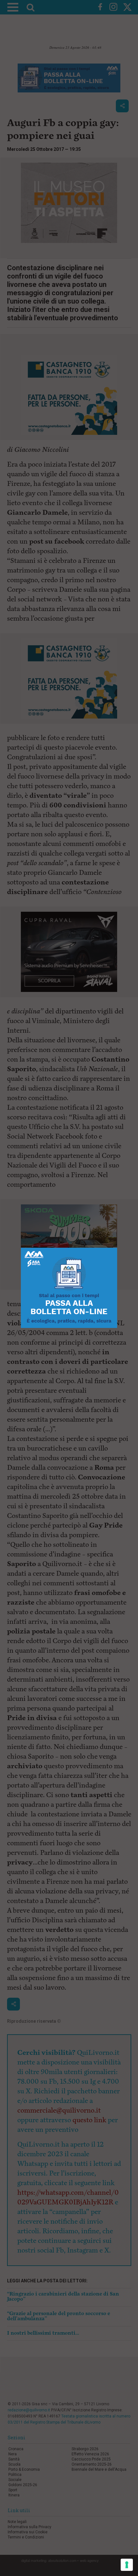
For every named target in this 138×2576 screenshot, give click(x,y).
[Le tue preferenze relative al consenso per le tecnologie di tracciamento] (127, 2565)
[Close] (117, 1248)
